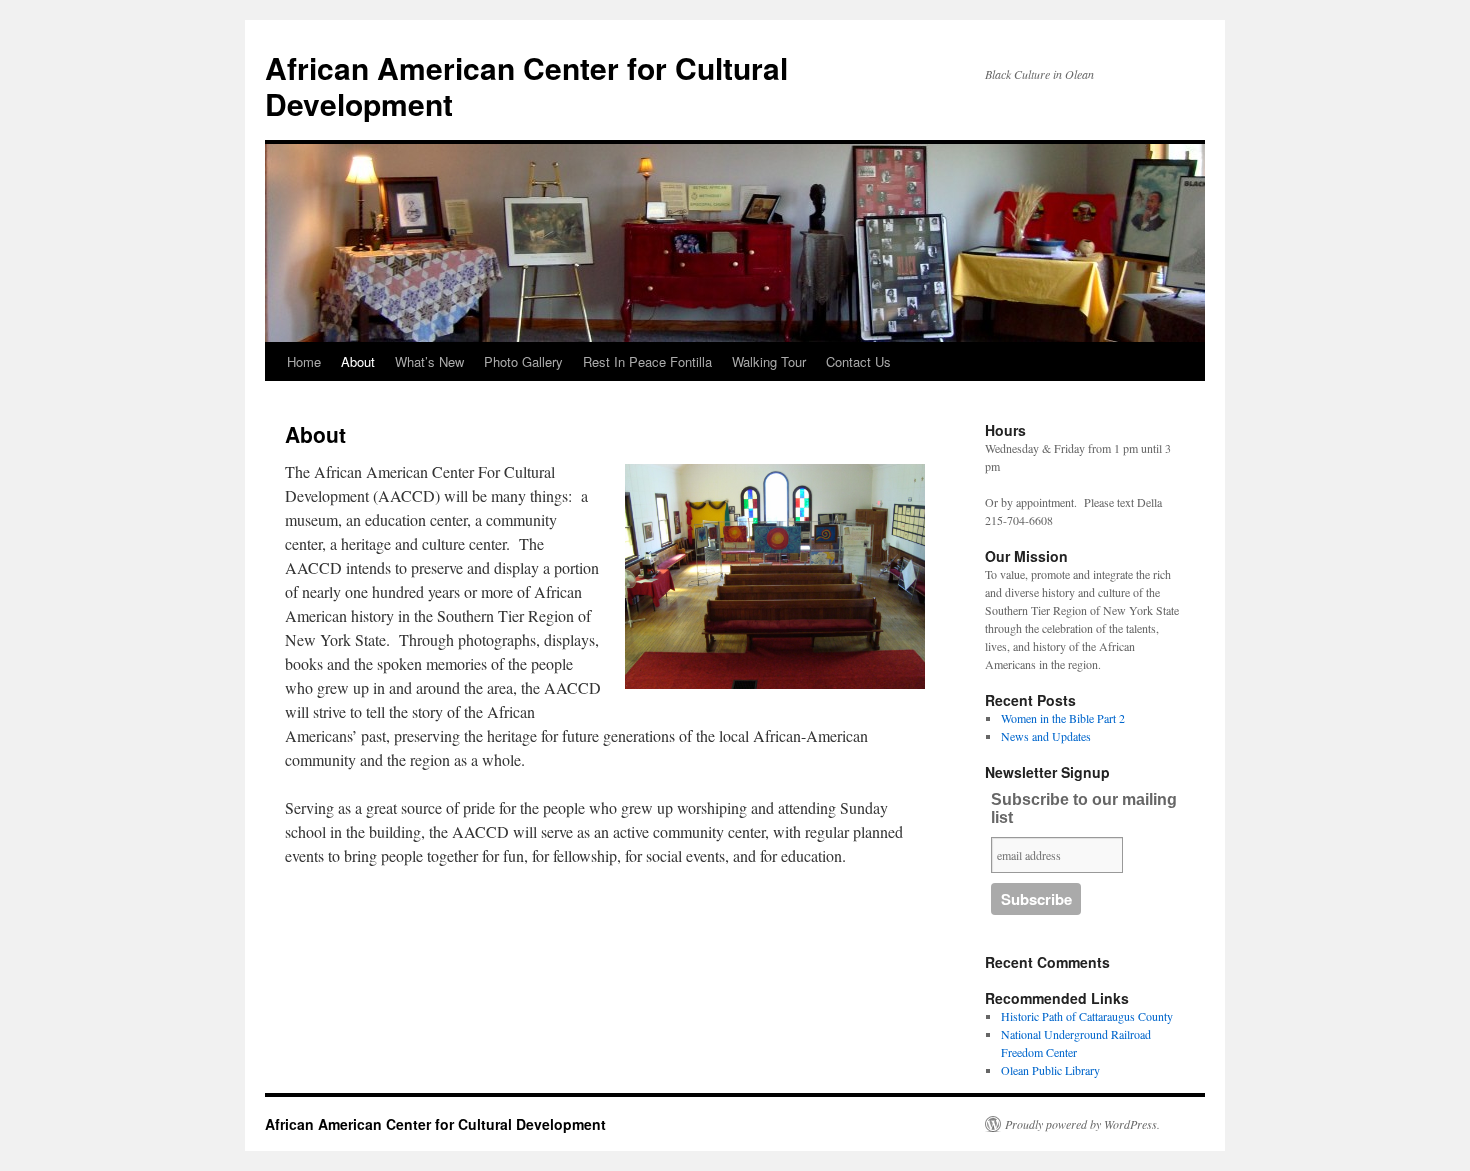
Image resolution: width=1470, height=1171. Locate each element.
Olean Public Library (1050, 1070)
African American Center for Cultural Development (526, 85)
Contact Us (858, 361)
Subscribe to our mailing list (1084, 808)
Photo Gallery (523, 361)
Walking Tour (769, 361)
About (358, 361)
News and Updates (1046, 736)
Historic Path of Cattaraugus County (1087, 1016)
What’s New (429, 361)
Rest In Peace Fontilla (647, 361)
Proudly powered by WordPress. (1082, 1124)
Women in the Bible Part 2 (1063, 718)
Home (304, 361)
